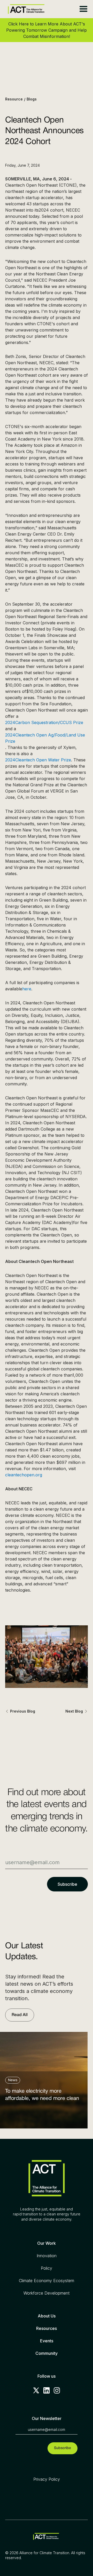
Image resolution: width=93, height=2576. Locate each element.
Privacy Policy (47, 2479)
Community (47, 2353)
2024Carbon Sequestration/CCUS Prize (44, 722)
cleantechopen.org (24, 1475)
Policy (47, 2268)
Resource (14, 99)
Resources (47, 2328)
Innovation (47, 2256)
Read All (20, 2015)
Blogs (32, 99)
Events (47, 2341)
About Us (47, 2316)
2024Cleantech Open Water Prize (38, 760)
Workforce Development (47, 2293)
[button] (83, 9)
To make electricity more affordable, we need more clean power (42, 2096)
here (27, 989)
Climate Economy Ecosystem (47, 2281)
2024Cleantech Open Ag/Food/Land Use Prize (45, 738)
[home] (25, 9)
